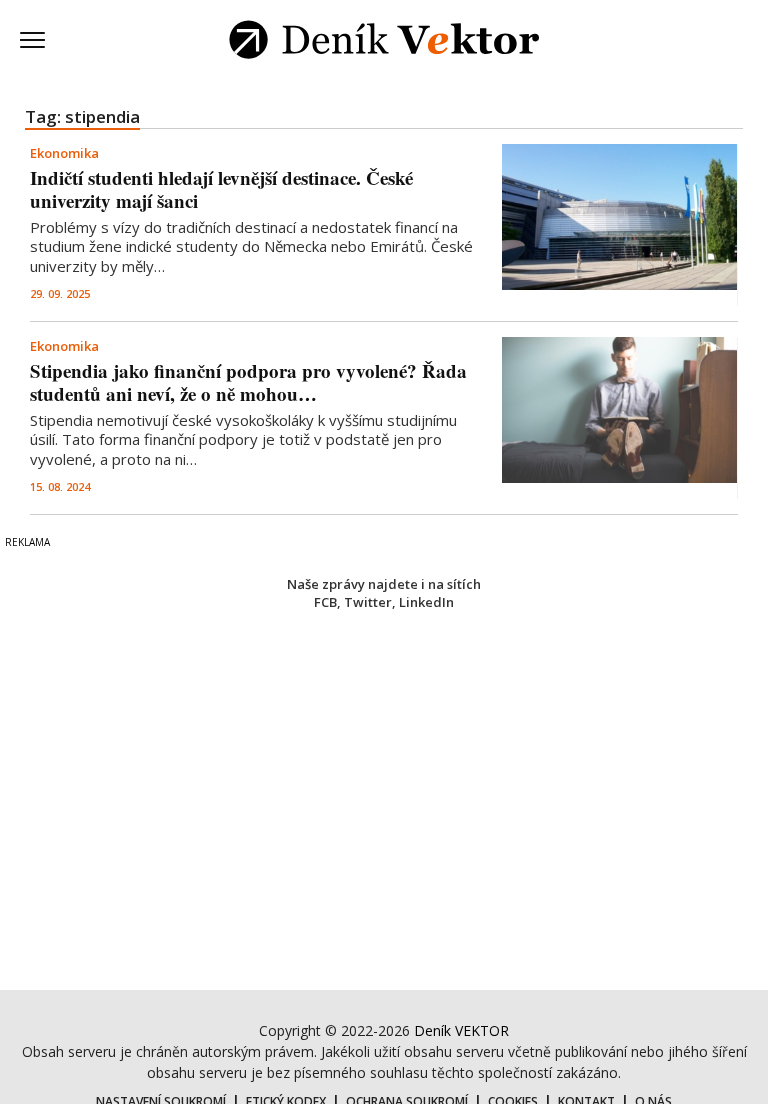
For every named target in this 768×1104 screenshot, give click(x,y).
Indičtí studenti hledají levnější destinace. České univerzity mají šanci (221, 189)
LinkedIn (426, 602)
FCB (325, 602)
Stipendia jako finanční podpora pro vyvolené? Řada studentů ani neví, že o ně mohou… (248, 382)
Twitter (368, 602)
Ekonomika (64, 153)
